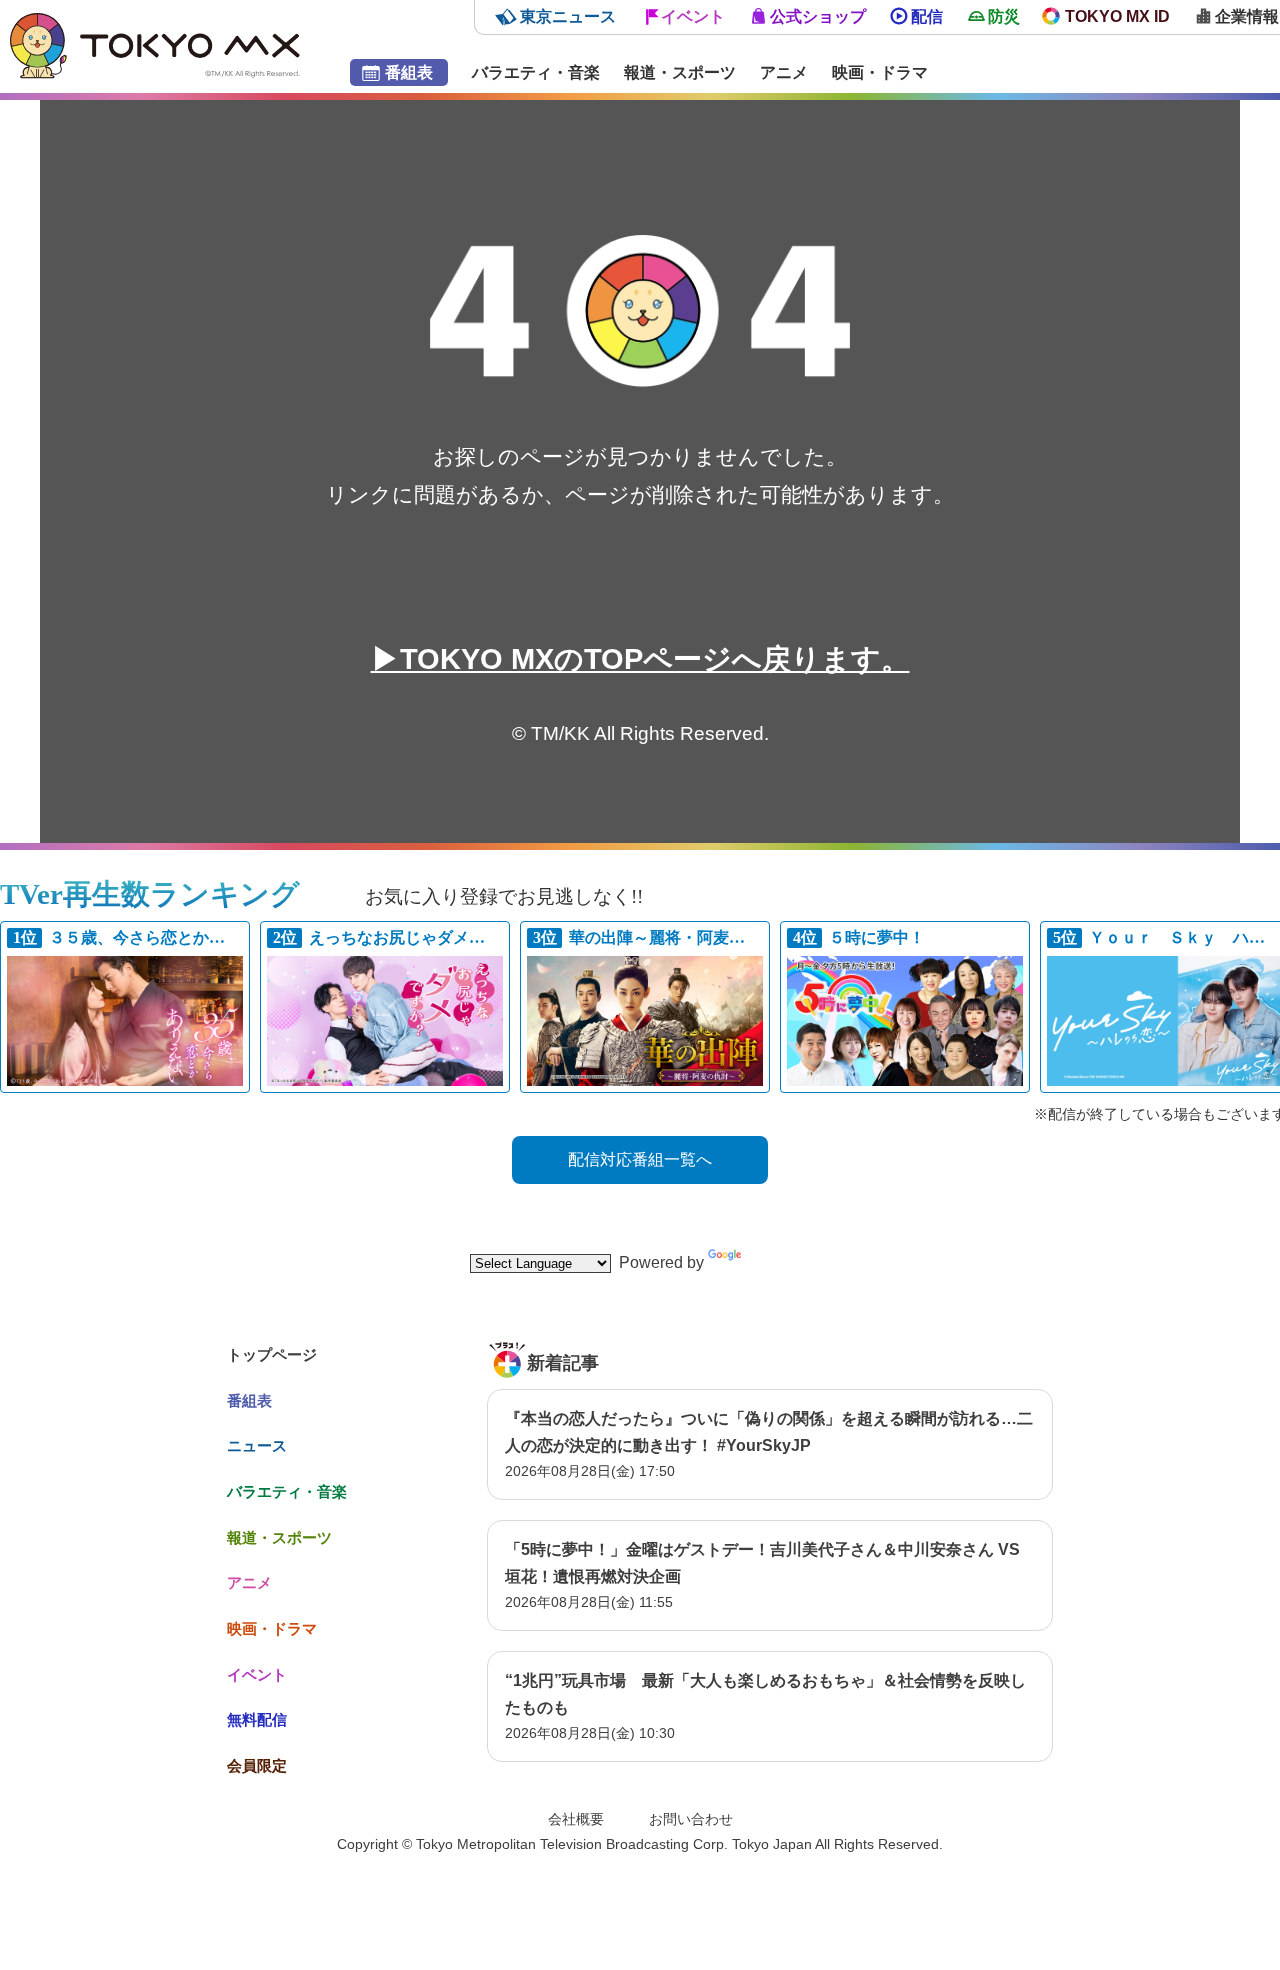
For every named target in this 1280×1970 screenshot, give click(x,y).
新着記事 (563, 1363)
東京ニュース (568, 16)
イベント (693, 16)
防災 (1004, 16)
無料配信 (257, 1719)
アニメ (784, 72)
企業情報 (1247, 16)
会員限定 (257, 1765)
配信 (927, 16)
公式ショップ (818, 16)
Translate (778, 1262)
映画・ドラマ (880, 72)
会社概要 (576, 1819)
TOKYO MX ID (1117, 16)
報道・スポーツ (680, 72)
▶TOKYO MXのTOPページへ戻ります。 (640, 659)
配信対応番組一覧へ (640, 1159)
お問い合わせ (691, 1819)
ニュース (257, 1445)
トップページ (272, 1354)
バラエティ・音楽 (536, 72)
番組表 (409, 72)
